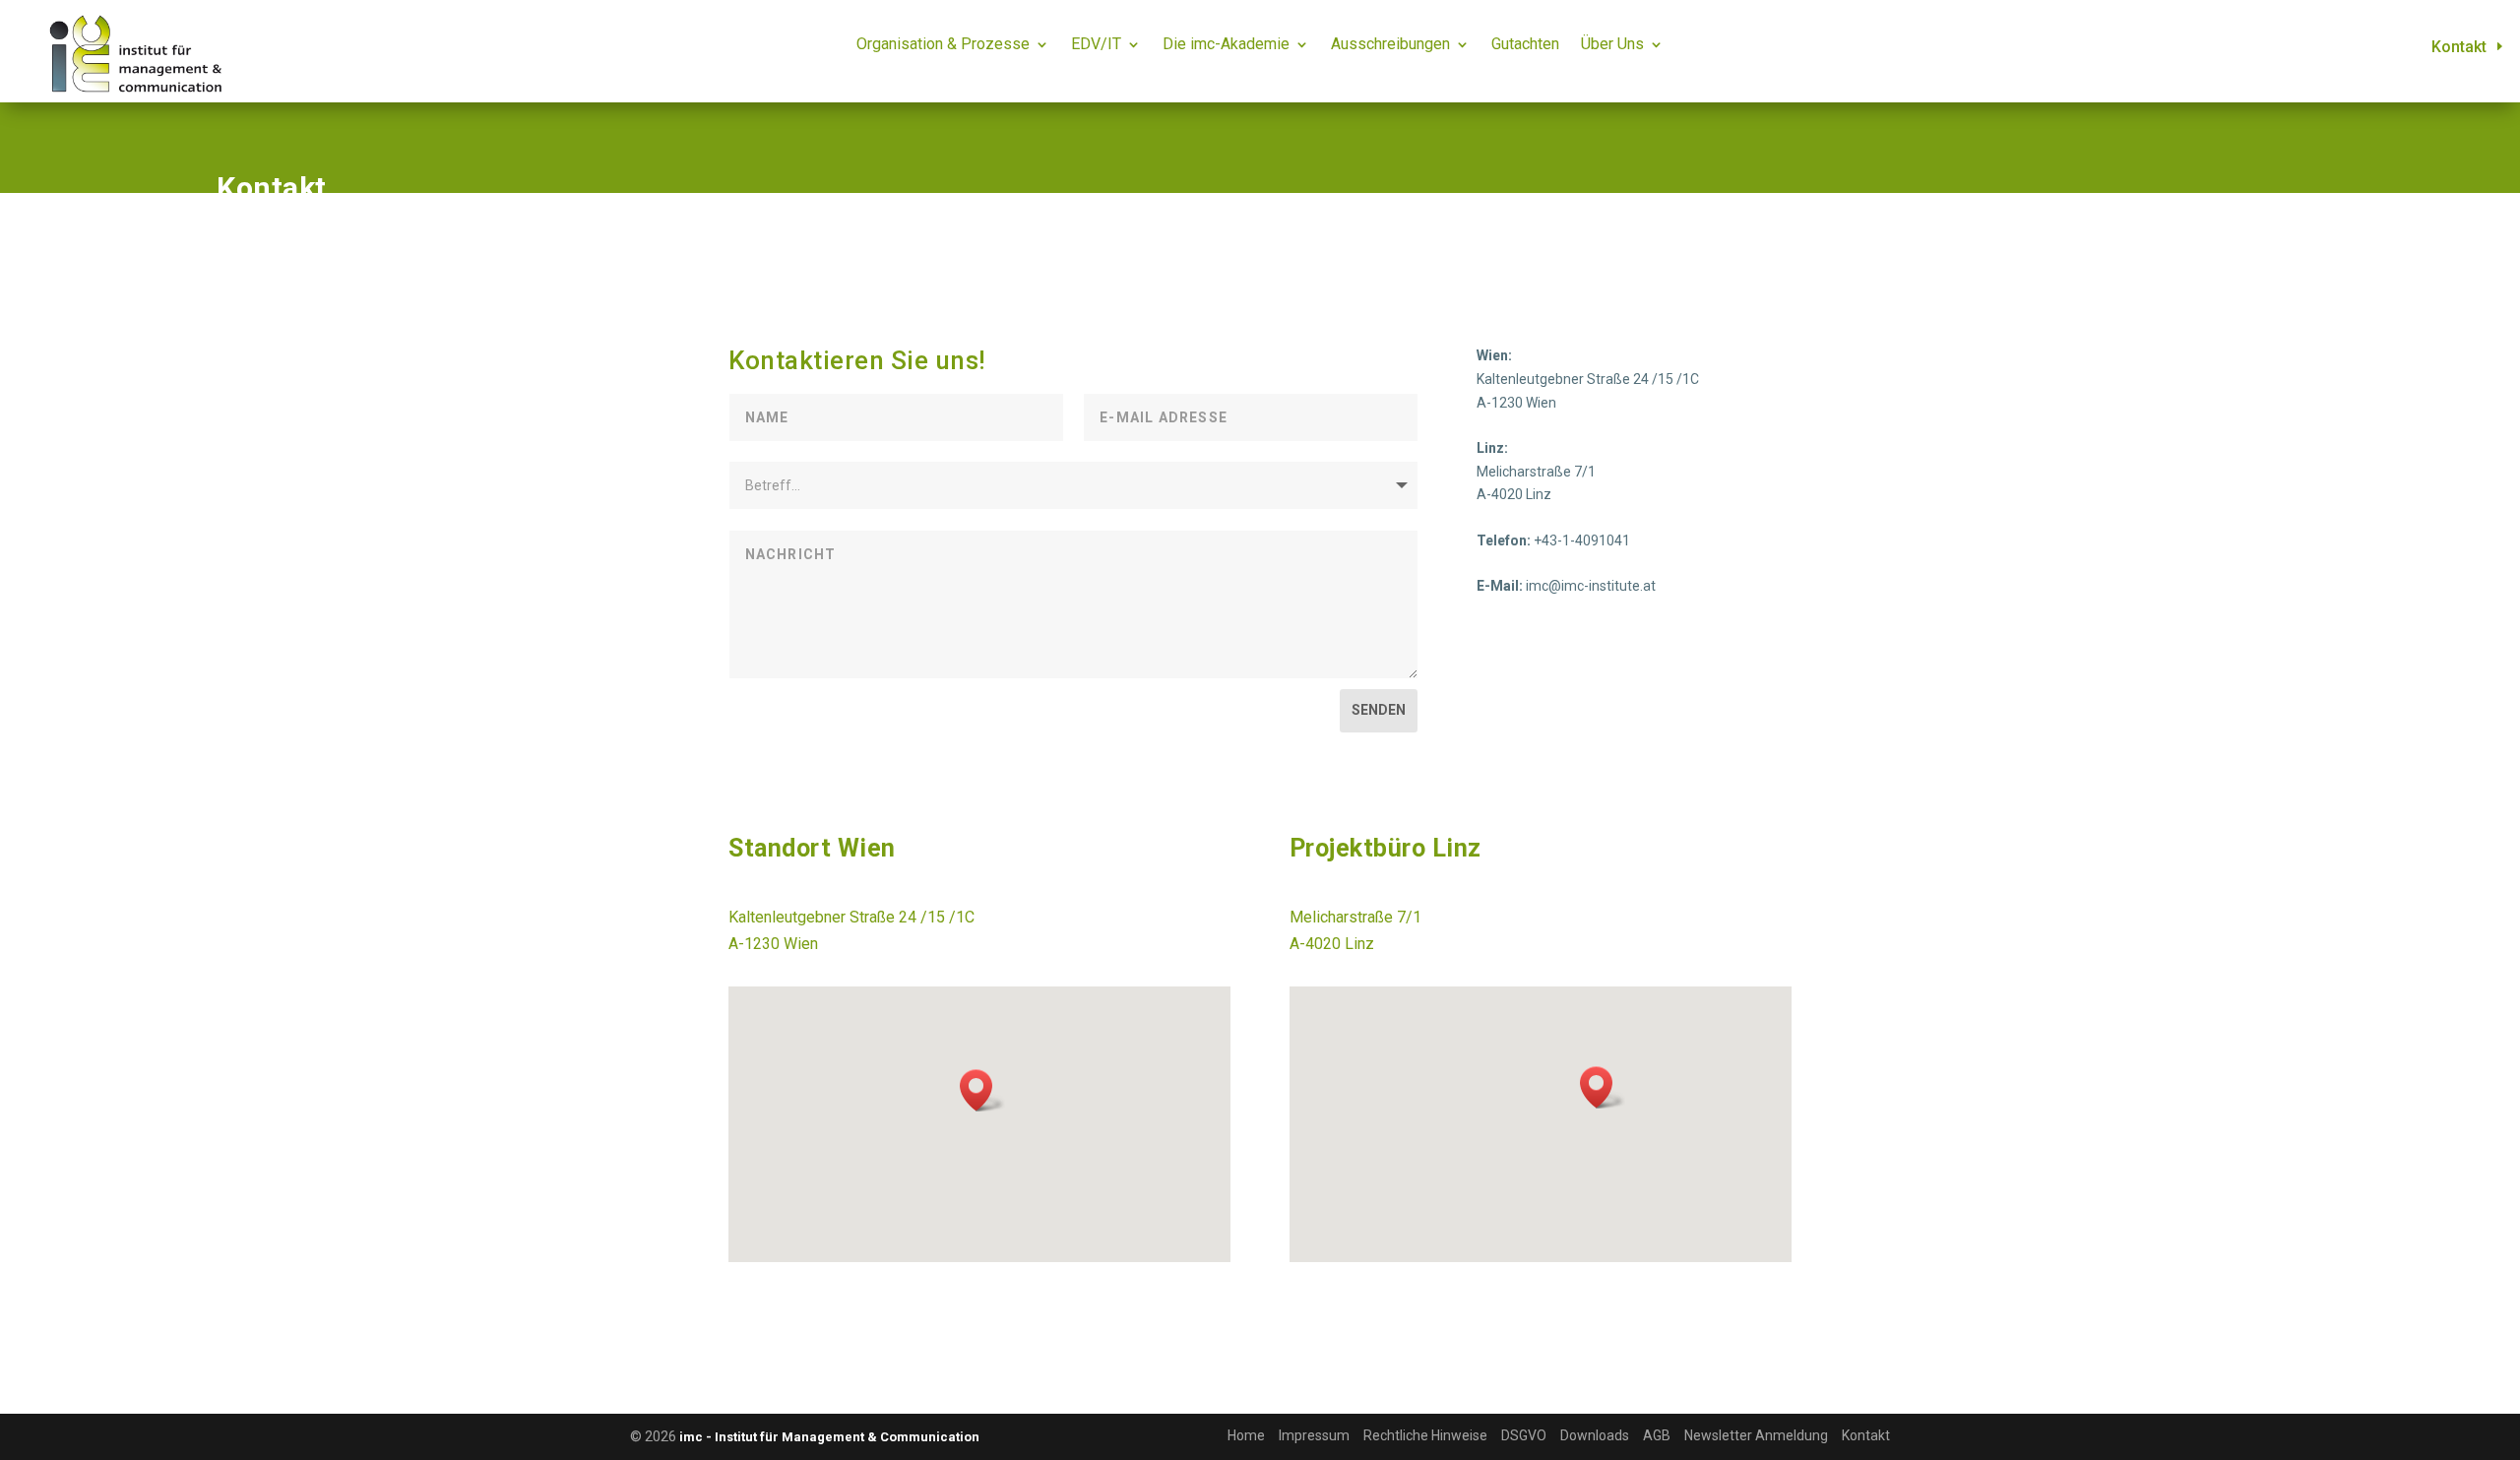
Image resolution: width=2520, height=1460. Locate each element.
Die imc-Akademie (1226, 45)
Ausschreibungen (1390, 45)
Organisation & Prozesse (943, 45)
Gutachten (1525, 45)
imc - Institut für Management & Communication (829, 1437)
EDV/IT (1096, 45)
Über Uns (1612, 45)
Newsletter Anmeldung (1756, 1435)
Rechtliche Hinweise (1425, 1435)
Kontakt (2459, 47)
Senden (1379, 710)
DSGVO (1524, 1435)
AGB (1657, 1435)
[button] (982, 1090)
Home (1246, 1435)
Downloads (1595, 1435)
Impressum (1314, 1435)
